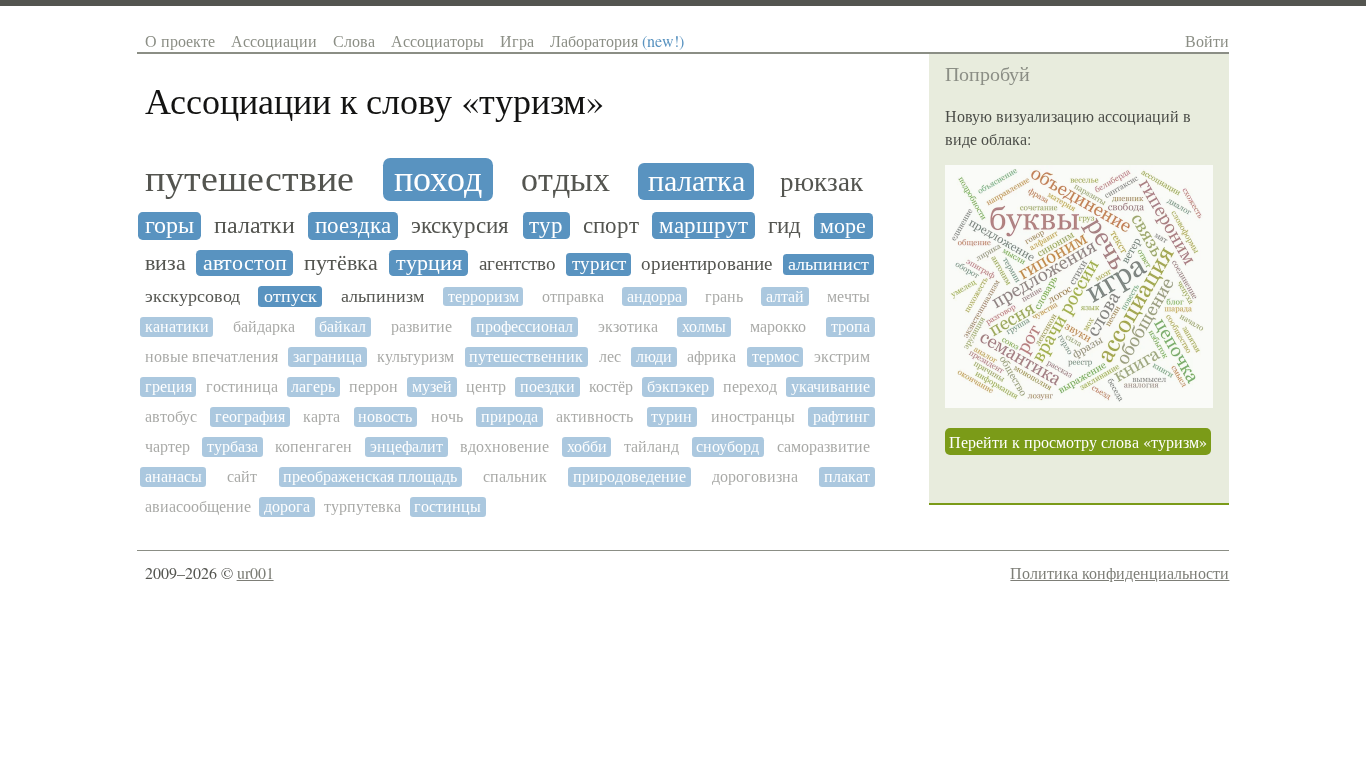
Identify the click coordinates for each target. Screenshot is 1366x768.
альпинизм (382, 296)
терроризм (483, 296)
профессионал (524, 326)
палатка (696, 181)
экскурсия (460, 225)
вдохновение (504, 446)
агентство (517, 263)
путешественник (526, 356)
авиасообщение (198, 506)
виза (165, 263)
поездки (547, 386)
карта (321, 416)
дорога (287, 506)
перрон (373, 386)
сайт (242, 476)
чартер (167, 446)
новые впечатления (211, 356)
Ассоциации (274, 40)
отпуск (290, 296)
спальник (515, 476)
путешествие (249, 179)
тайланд (651, 446)
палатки (254, 226)
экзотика (628, 326)
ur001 (255, 572)
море (843, 226)
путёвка (341, 263)
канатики (177, 326)
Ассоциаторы (437, 40)
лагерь (313, 386)
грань (724, 296)
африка (711, 356)
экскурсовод (192, 296)
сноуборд (727, 446)
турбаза (232, 446)
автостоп (245, 263)
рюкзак (821, 182)
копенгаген (313, 446)
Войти (1207, 40)
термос (775, 356)
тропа (850, 326)
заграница (327, 356)
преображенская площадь (370, 476)
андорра (654, 296)
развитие (421, 326)
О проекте (180, 40)
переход (750, 386)
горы (169, 226)
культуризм (415, 356)
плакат (847, 476)
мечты (848, 296)
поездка (353, 225)
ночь (447, 416)
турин (671, 416)
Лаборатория (617, 40)
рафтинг (841, 416)
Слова (354, 40)
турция (429, 263)
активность (594, 416)
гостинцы (447, 506)
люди (654, 356)
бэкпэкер (678, 386)
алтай (785, 296)
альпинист (828, 264)
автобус (171, 416)
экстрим (842, 356)
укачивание (830, 386)
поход (438, 179)
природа (509, 416)
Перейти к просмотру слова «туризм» (1078, 441)
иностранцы (753, 416)
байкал (342, 326)
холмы (704, 326)
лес (610, 356)
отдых (565, 180)
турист (599, 264)
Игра (517, 40)
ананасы (173, 476)
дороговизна (755, 476)
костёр (611, 386)
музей (432, 386)
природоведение (629, 476)
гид (784, 225)
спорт (611, 225)
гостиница (242, 386)
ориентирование (706, 264)
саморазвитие (823, 446)
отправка (573, 296)
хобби (587, 446)
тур (546, 225)
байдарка (264, 326)
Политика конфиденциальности (1119, 572)
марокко (778, 326)
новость (385, 416)
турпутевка (362, 506)
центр (486, 386)
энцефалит (406, 446)
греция (168, 386)
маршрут (703, 225)
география (250, 416)
